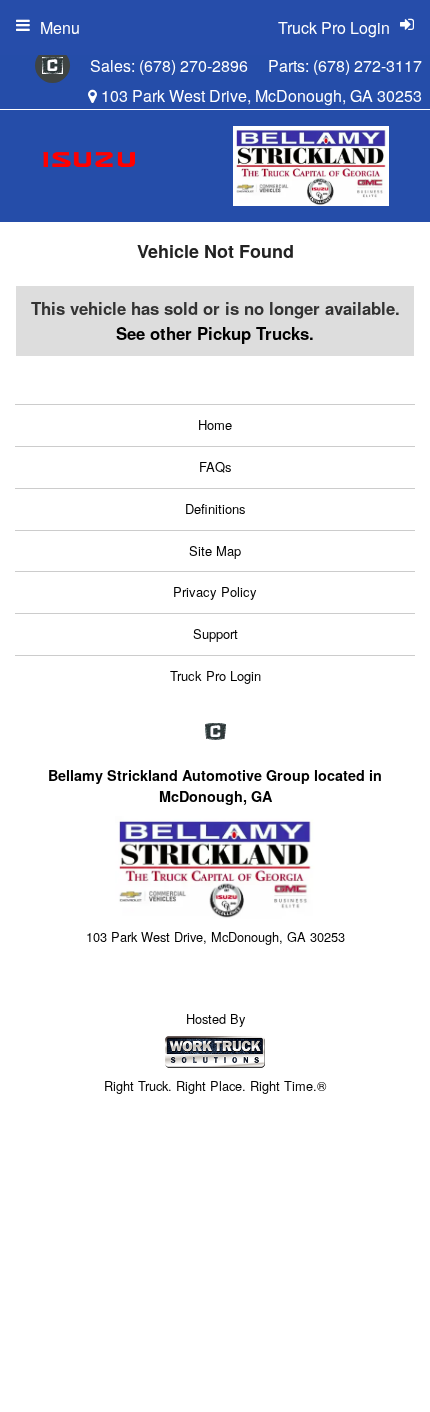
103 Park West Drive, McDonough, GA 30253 (259, 95)
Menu (60, 27)
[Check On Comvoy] (52, 66)
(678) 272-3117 (367, 65)
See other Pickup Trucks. (215, 333)
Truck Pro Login (215, 675)
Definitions (215, 508)
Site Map (215, 550)
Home (215, 424)
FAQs (215, 466)
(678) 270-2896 (193, 65)
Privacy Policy (215, 591)
